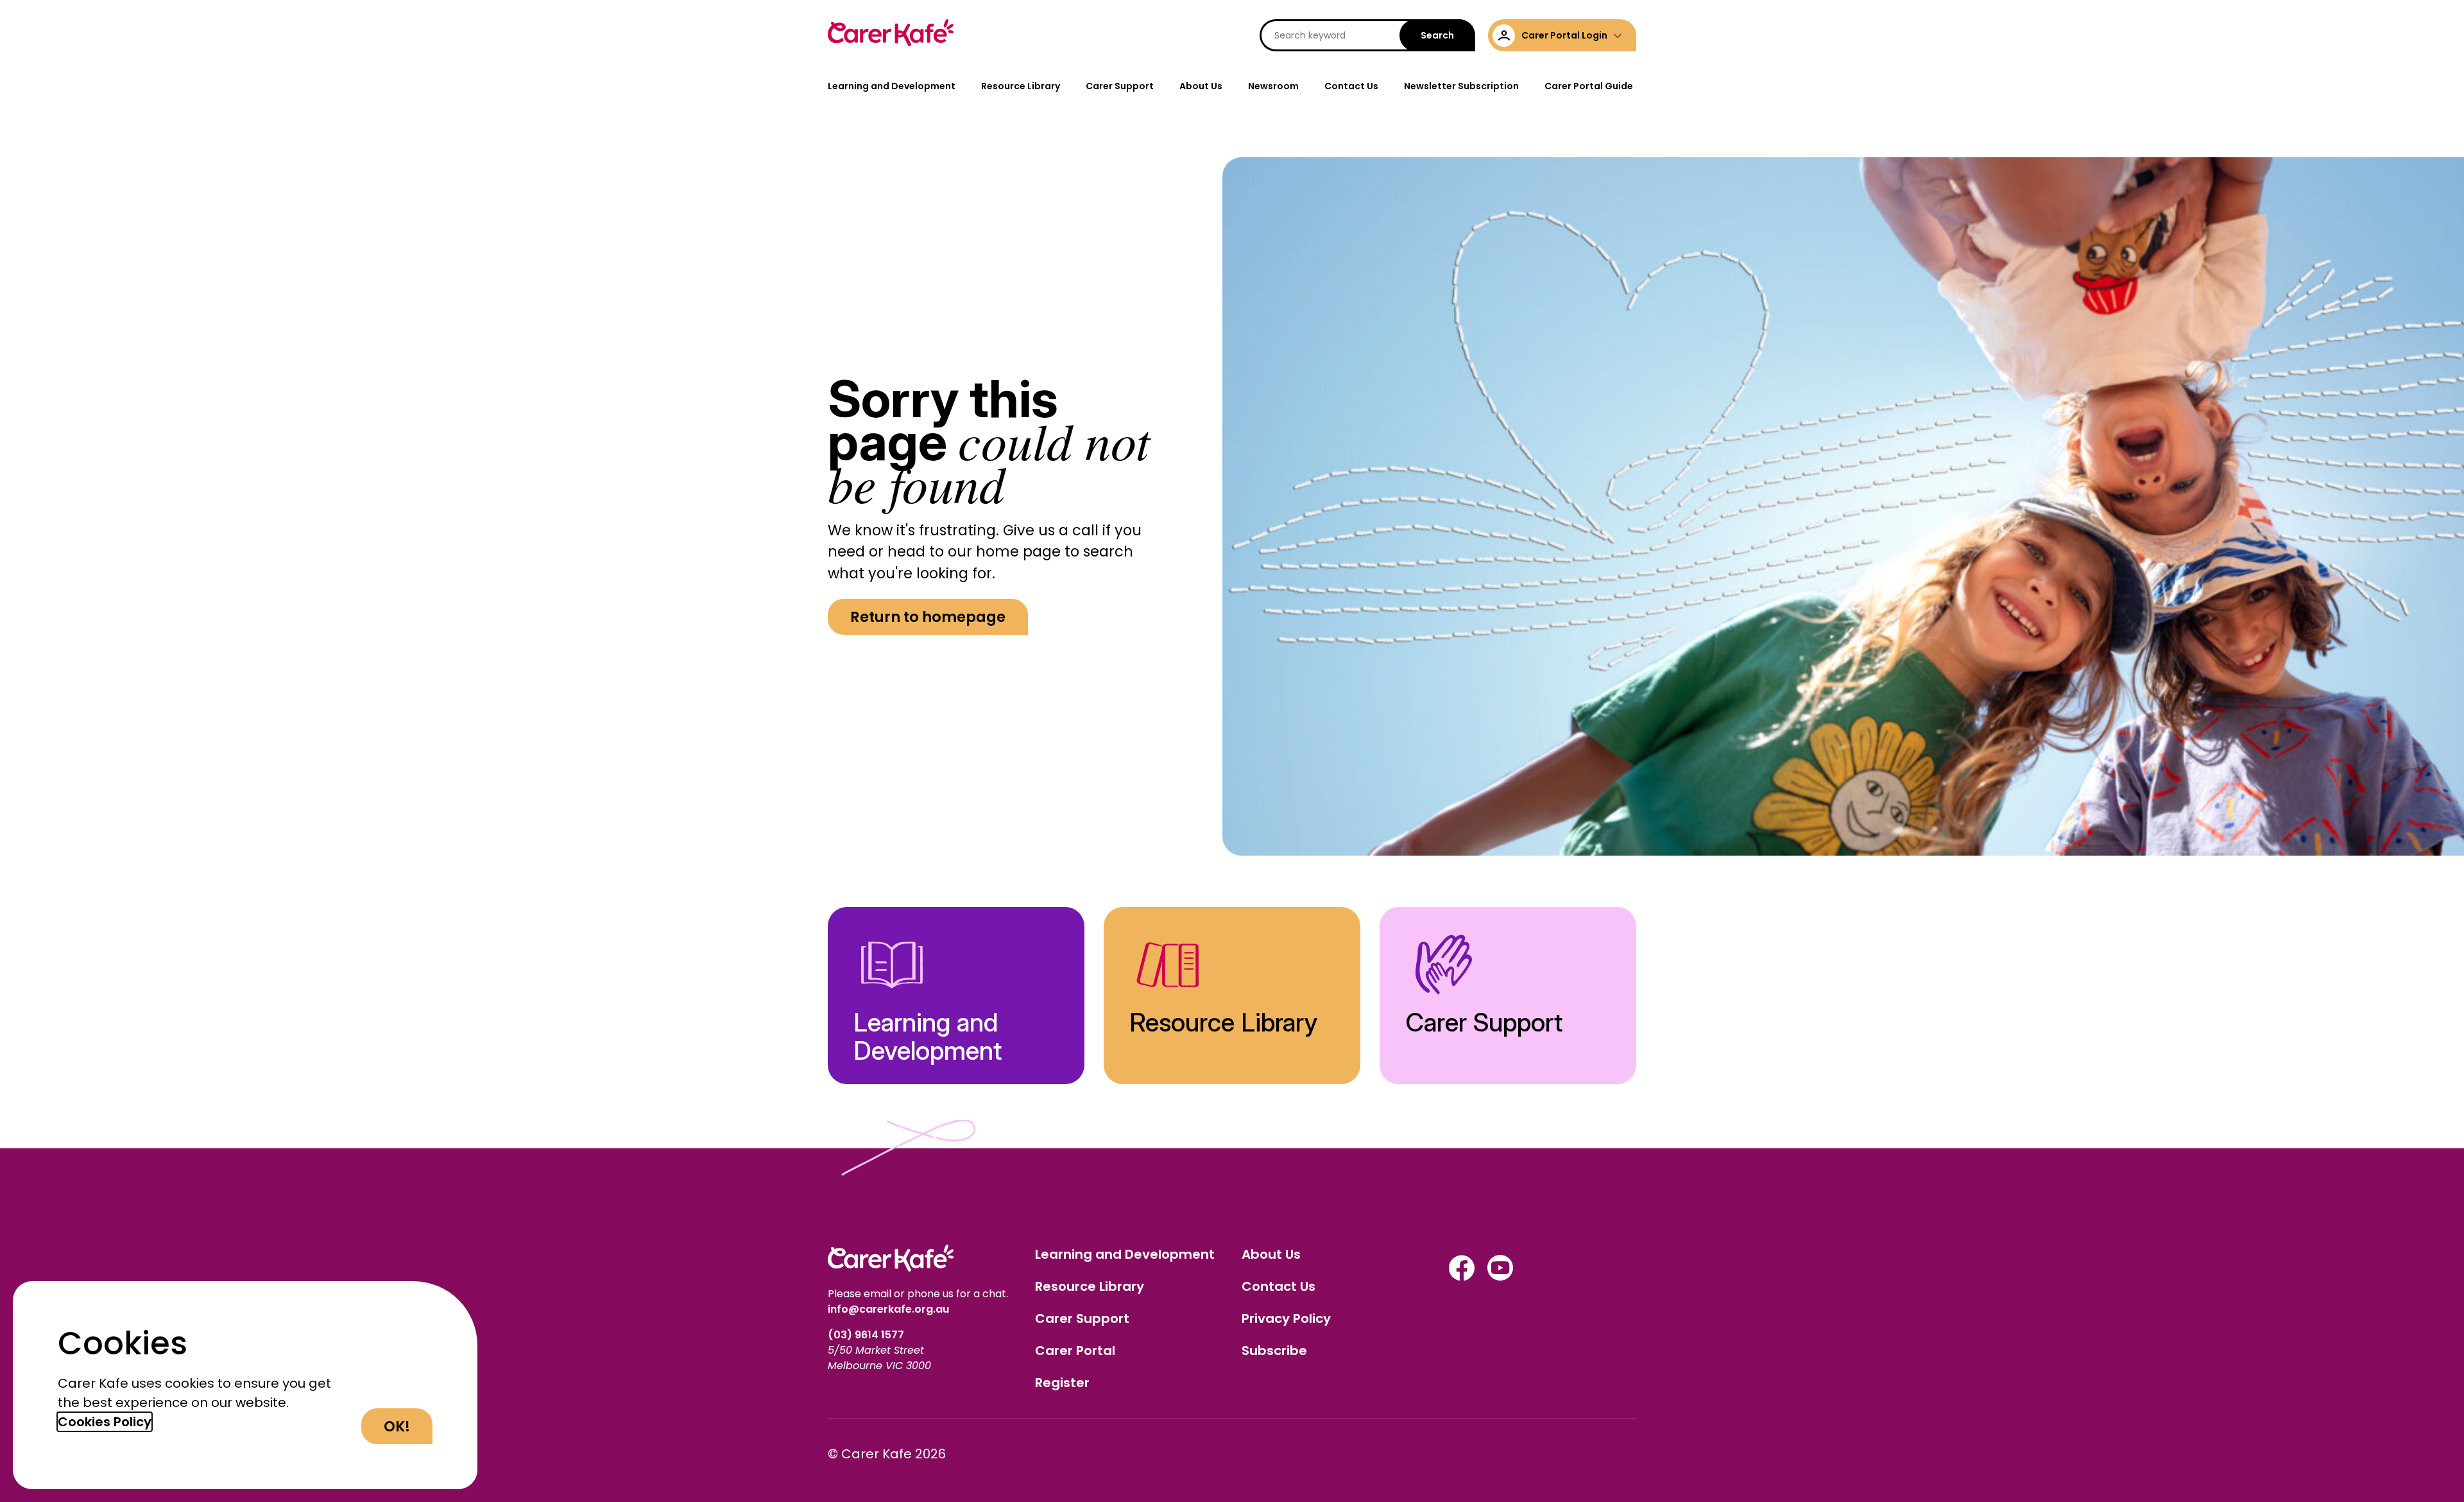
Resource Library (1021, 86)
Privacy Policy (1286, 1318)
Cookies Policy (105, 1422)
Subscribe (1274, 1351)
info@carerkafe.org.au (888, 1309)
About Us (1201, 86)
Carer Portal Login (1564, 35)
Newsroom (1273, 86)
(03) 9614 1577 (867, 1335)
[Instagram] (1462, 1277)
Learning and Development (892, 86)
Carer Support (1120, 86)
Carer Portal (1075, 1351)
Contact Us (1351, 86)
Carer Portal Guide (1589, 86)
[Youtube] (1500, 1277)
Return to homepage (928, 617)
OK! (397, 1426)
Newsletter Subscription (1461, 86)
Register (1062, 1383)
